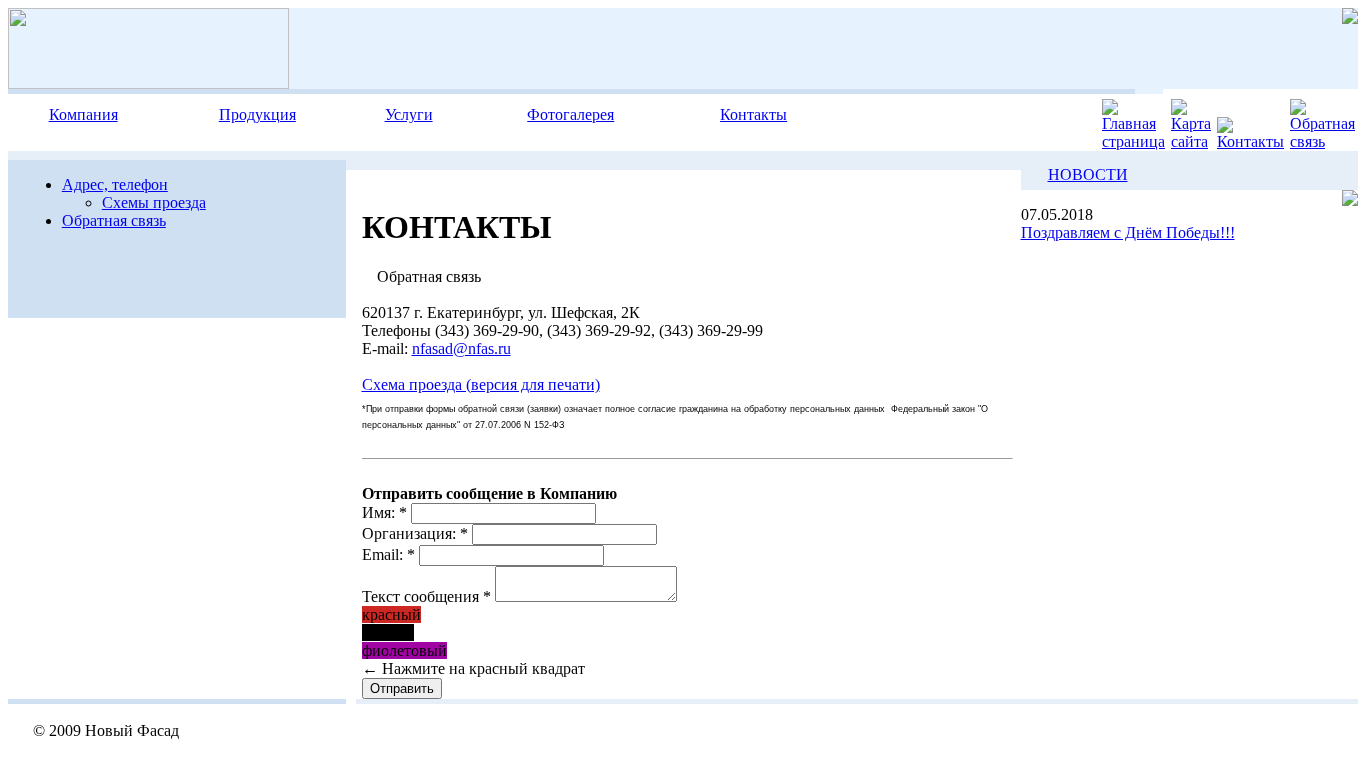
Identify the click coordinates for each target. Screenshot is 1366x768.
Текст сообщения (426, 596)
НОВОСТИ (1088, 174)
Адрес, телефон (115, 184)
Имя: (384, 512)
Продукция (257, 114)
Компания (83, 114)
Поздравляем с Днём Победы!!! (1128, 232)
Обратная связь (114, 220)
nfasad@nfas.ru (461, 348)
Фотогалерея (570, 114)
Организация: (415, 533)
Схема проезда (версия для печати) (481, 384)
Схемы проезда (154, 202)
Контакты (753, 114)
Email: (388, 554)
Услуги (409, 114)
